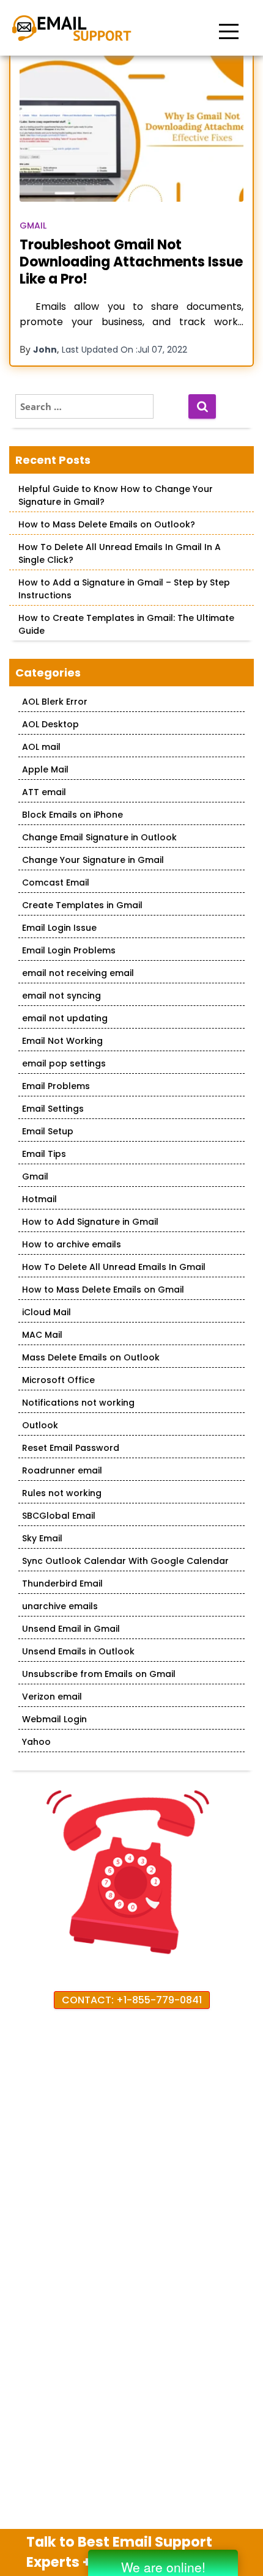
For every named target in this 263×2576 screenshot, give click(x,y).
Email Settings (53, 1109)
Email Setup (48, 1131)
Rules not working (62, 1493)
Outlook (40, 1425)
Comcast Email (56, 883)
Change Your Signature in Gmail (93, 860)
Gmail (33, 226)
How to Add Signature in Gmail (90, 1222)
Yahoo (36, 1742)
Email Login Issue (59, 928)
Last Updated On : (124, 350)
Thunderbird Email (62, 1583)
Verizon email (52, 1697)
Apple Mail (45, 769)
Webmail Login (54, 1719)
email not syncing (61, 996)
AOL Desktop (50, 724)
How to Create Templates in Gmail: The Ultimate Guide (126, 624)
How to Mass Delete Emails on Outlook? (107, 524)
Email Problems (56, 1086)
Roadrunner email (62, 1470)
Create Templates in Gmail (82, 905)
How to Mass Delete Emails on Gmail (103, 1290)
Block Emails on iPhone (72, 815)
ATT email (44, 792)
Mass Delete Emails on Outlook (91, 1357)
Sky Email (42, 1538)
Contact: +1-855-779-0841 (132, 2000)
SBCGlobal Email (59, 1516)
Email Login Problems (69, 950)
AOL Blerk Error (55, 702)
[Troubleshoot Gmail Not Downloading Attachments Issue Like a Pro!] (131, 127)
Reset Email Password (71, 1448)
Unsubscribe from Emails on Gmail (99, 1674)
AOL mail (41, 747)
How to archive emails (72, 1244)
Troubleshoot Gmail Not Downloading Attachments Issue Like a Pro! (131, 262)
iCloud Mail (46, 1312)
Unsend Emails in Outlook (78, 1651)
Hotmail (39, 1199)
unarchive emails (60, 1606)
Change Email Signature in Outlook (99, 837)
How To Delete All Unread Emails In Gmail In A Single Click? (120, 553)
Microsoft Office (58, 1380)
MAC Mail (42, 1335)
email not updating (65, 1018)
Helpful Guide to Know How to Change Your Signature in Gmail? (116, 495)
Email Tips (44, 1154)
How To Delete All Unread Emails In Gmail (114, 1267)
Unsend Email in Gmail (71, 1629)
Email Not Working (62, 1041)
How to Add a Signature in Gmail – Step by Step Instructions (124, 589)
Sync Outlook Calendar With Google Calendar (125, 1561)
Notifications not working (78, 1403)
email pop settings (64, 1063)
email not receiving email (78, 973)
